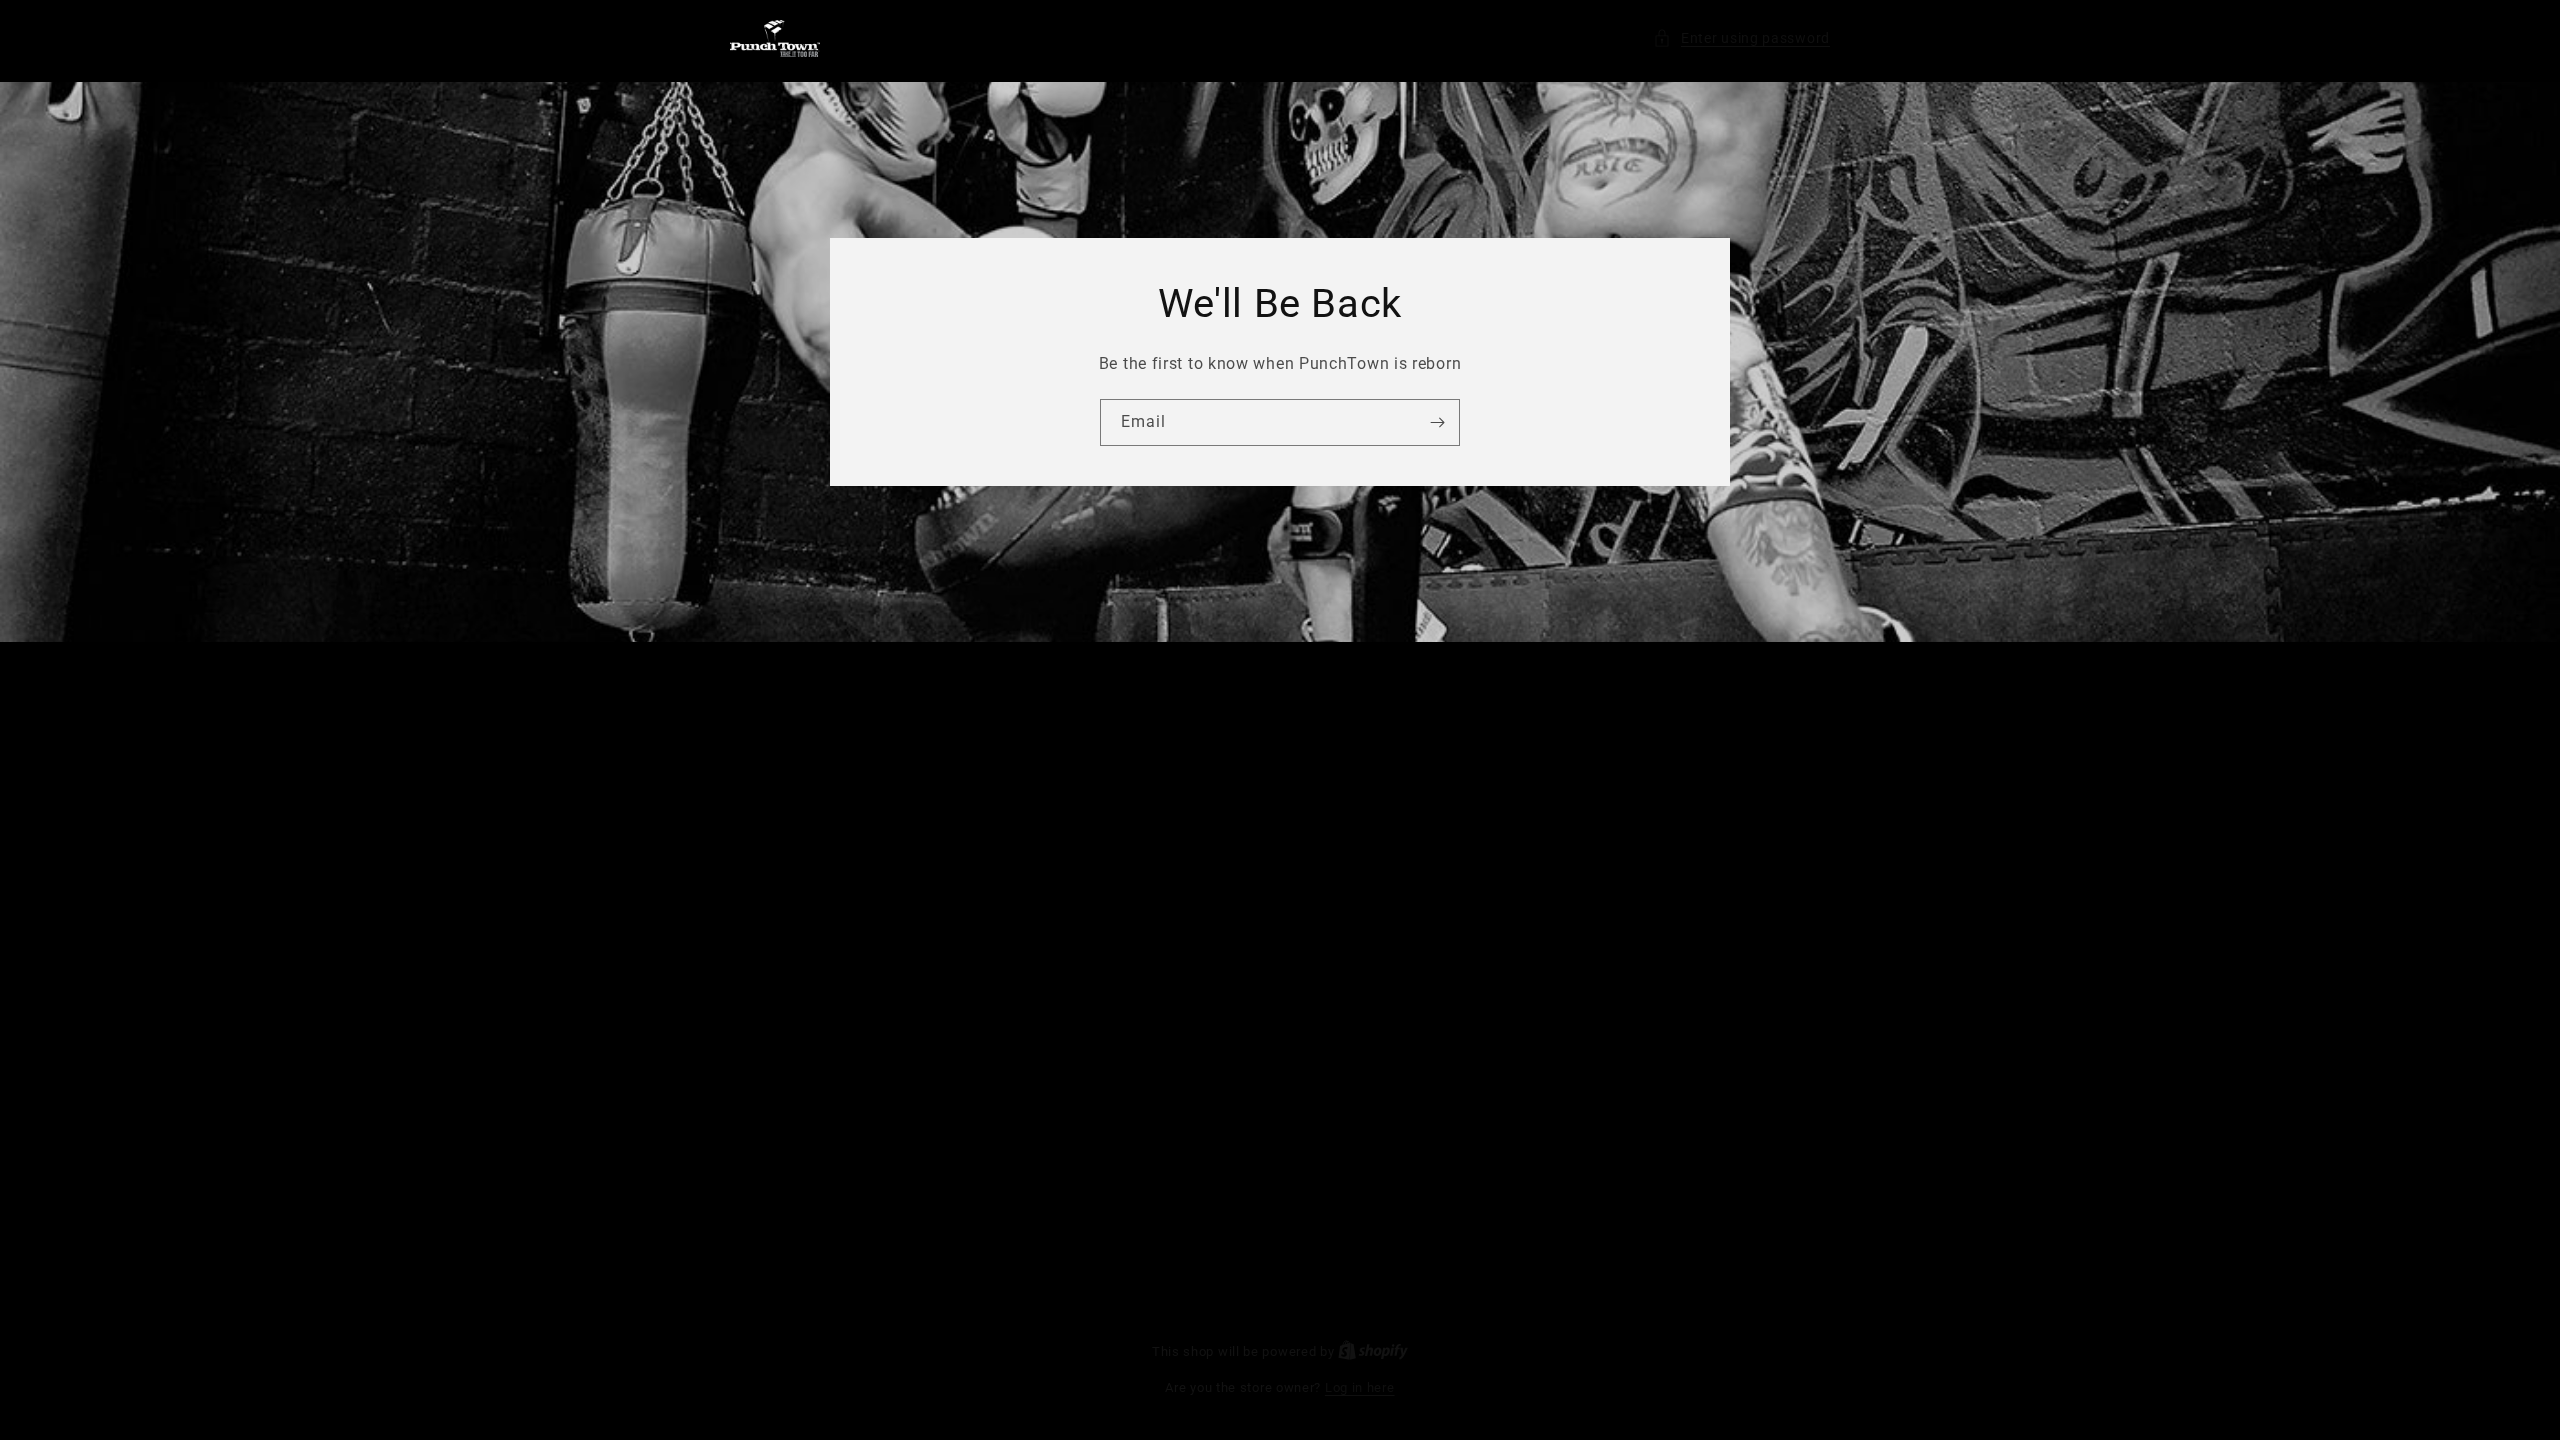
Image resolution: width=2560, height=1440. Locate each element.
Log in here (1360, 1387)
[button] (1741, 38)
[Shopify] (1373, 1351)
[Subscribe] (1437, 422)
